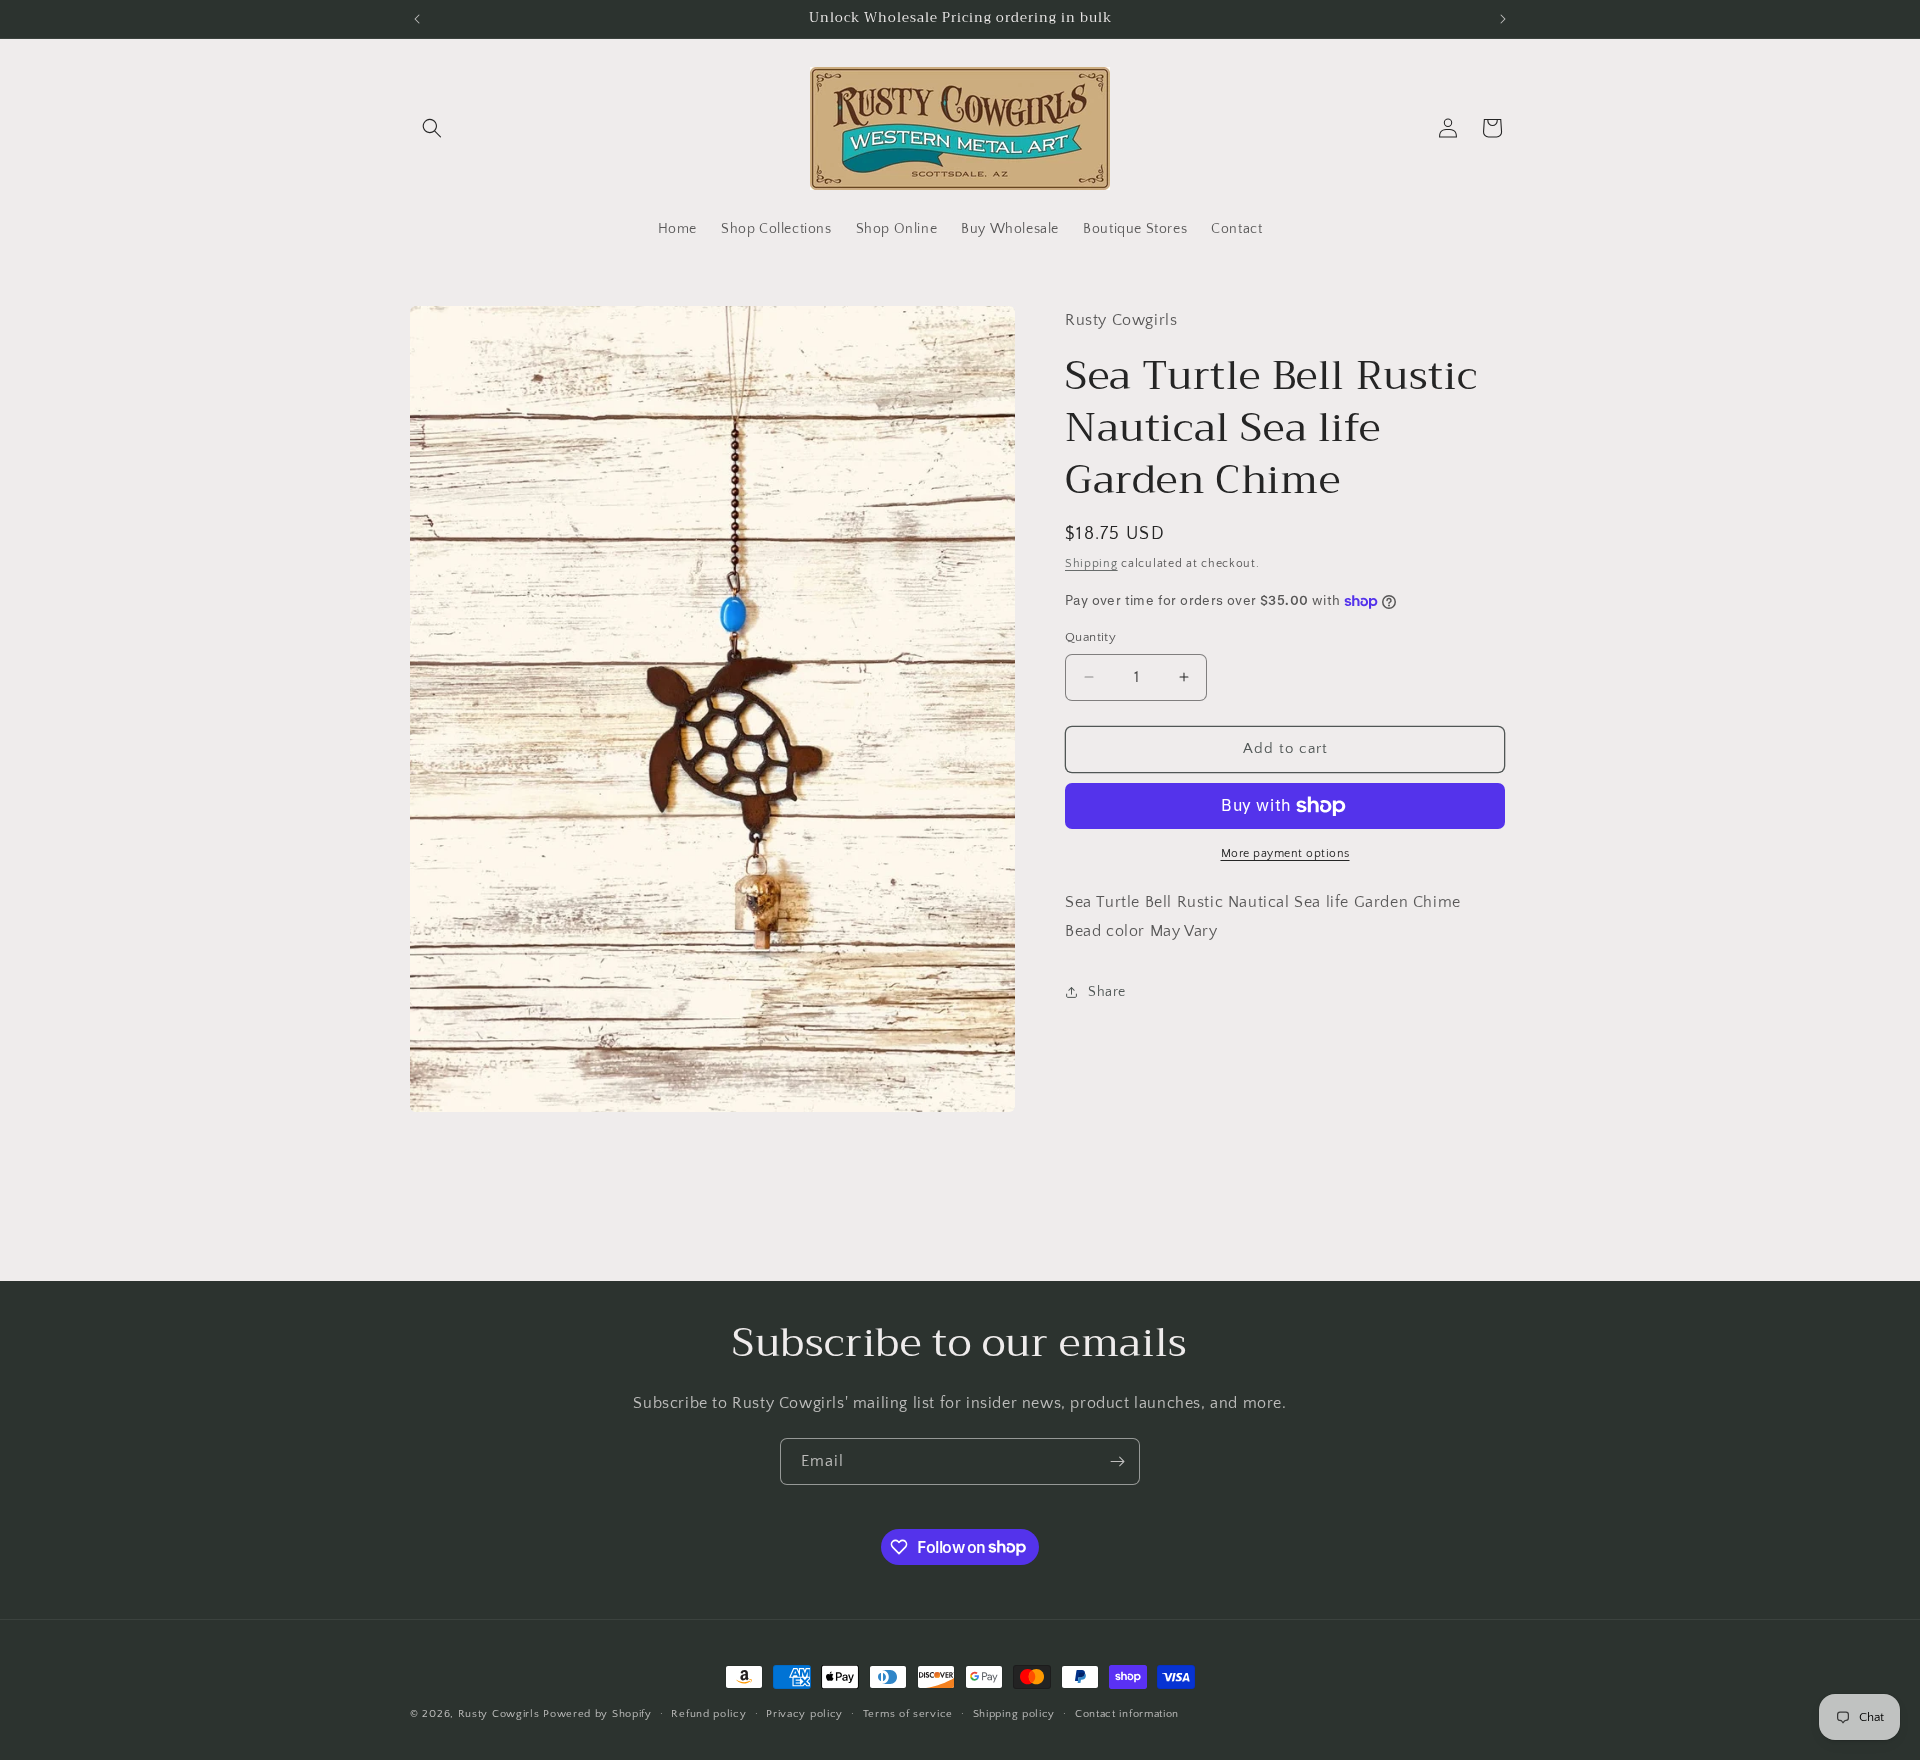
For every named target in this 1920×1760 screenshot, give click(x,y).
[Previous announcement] (417, 19)
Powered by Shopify (597, 1714)
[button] (432, 128)
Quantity (1090, 637)
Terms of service (908, 1713)
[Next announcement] (1503, 19)
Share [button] (1107, 992)
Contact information (1127, 1713)
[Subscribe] (1117, 1461)
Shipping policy (1014, 1713)
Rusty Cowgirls (499, 1714)
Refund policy (708, 1713)
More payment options (1285, 853)
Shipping (1091, 562)
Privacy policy (804, 1713)
